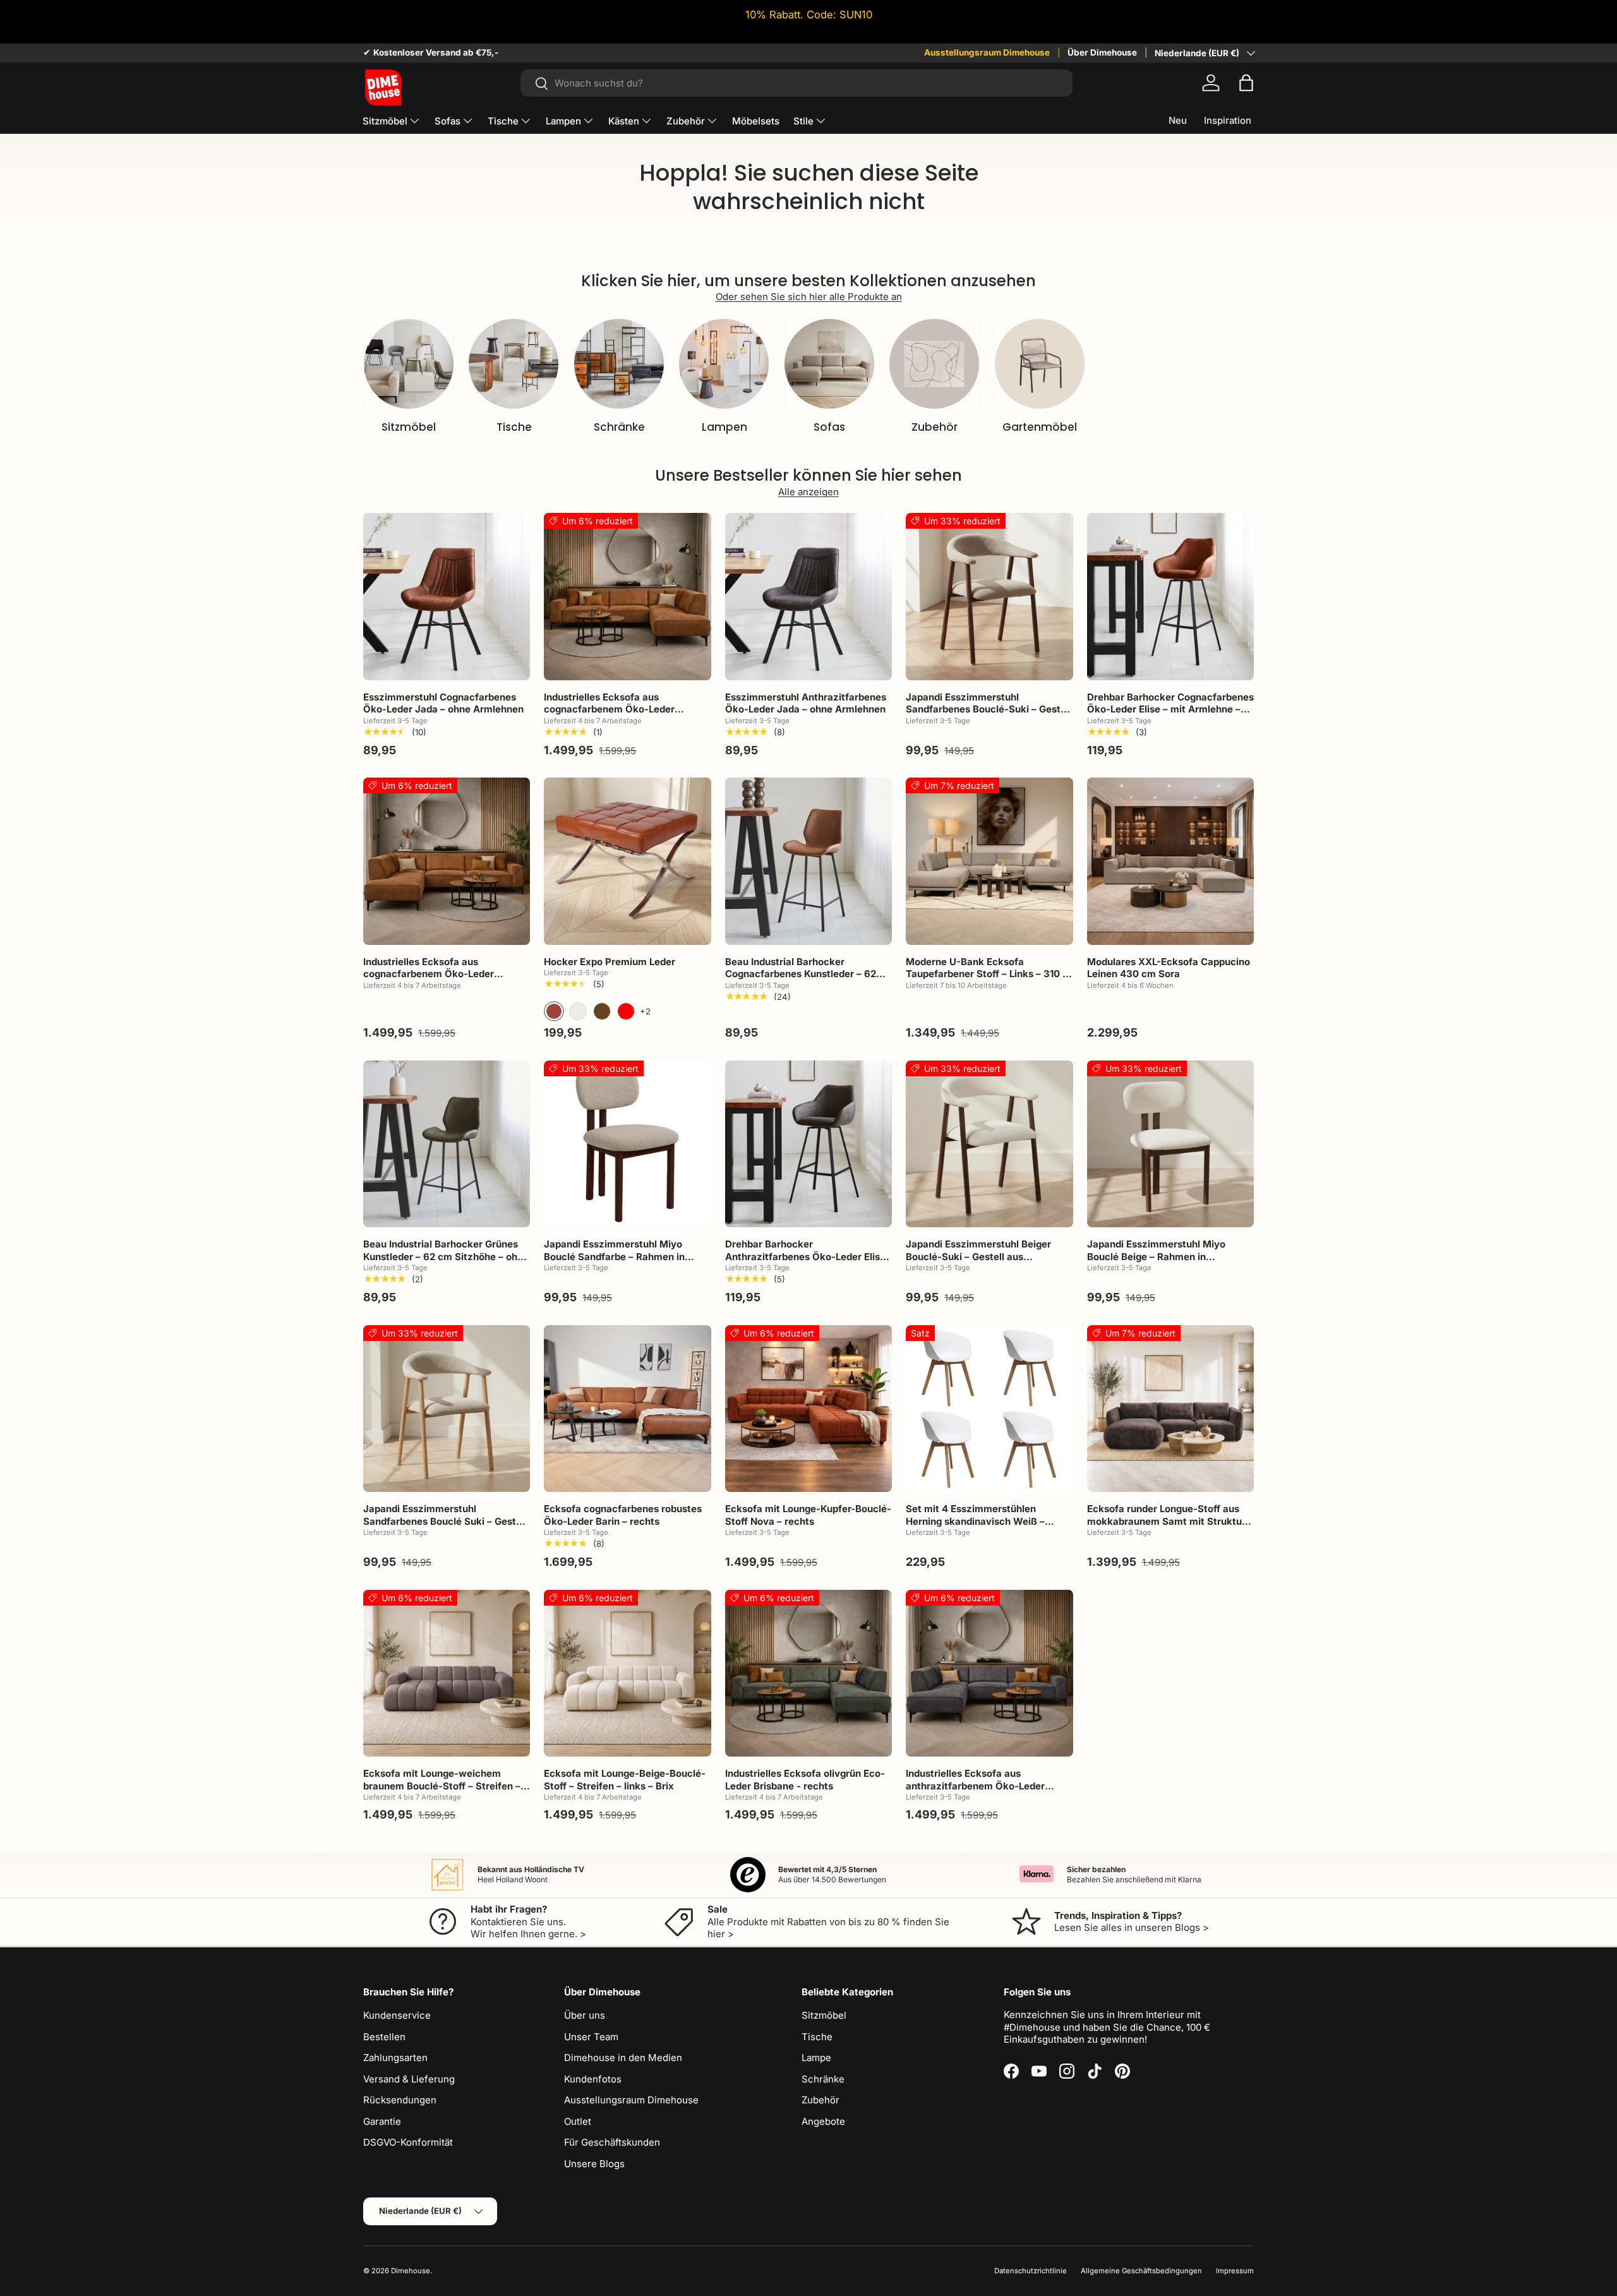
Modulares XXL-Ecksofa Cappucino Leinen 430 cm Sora (1169, 968)
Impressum (1235, 2271)
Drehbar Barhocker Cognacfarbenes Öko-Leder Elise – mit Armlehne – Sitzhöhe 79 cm (1170, 709)
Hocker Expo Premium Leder (610, 962)
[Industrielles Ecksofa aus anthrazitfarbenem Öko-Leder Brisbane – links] (989, 1673)
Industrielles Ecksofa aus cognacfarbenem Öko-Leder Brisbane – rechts (609, 709)
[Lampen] (724, 364)
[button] (1246, 83)
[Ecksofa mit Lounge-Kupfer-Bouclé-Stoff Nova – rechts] (808, 1409)
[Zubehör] (934, 364)
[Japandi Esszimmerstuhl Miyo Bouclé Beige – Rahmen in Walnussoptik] (1170, 1144)
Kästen (624, 121)
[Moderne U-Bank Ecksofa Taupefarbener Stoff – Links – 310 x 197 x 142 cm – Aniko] (989, 861)
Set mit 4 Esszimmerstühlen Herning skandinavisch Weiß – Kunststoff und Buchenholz (975, 1521)
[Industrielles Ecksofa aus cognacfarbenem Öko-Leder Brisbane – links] (447, 861)
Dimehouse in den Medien (623, 2058)
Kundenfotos (593, 2079)
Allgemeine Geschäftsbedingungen (1141, 2271)
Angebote (823, 2121)
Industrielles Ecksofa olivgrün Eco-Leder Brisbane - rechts (805, 1780)
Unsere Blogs (594, 2164)
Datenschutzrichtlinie (1031, 2271)
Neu (1178, 120)
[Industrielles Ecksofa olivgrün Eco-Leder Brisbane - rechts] (808, 1673)
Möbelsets (756, 121)
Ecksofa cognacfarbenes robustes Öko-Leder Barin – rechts (623, 1515)
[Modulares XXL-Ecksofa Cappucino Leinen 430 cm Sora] (1170, 861)
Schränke (619, 427)
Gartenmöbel (1040, 427)
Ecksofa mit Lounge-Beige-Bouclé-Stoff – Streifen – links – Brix (625, 1780)
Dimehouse (411, 2271)
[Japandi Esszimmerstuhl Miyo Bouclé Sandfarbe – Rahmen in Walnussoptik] (627, 1144)
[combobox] (796, 83)
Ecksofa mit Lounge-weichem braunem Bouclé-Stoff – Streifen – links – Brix (442, 1786)
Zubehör (686, 121)
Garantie (382, 2121)
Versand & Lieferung (409, 2079)
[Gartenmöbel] (1040, 364)
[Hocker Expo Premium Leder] (627, 861)
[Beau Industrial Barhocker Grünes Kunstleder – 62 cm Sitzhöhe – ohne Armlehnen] (447, 1144)
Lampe (816, 2058)
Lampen (563, 121)
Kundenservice (397, 2015)
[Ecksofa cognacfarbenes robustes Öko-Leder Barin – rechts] (627, 1409)
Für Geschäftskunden (612, 2142)
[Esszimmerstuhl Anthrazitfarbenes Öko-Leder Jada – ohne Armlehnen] (808, 596)
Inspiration (1228, 120)
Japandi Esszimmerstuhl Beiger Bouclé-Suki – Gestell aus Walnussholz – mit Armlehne (978, 1256)
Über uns (585, 2015)
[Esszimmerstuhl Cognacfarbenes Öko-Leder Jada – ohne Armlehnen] (447, 596)
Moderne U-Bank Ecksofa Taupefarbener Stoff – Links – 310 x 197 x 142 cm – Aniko (987, 974)
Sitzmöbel (385, 121)
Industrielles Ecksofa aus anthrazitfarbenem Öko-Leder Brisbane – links (975, 1786)
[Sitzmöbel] (409, 364)
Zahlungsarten (395, 2058)
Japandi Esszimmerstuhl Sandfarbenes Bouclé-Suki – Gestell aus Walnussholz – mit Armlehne (989, 709)
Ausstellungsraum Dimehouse (987, 52)
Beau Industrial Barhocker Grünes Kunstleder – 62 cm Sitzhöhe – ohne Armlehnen (446, 1256)
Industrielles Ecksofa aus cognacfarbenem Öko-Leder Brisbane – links (429, 974)
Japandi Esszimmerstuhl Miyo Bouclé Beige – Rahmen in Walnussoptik (1156, 1256)
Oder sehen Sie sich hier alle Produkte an (809, 297)
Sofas (448, 121)
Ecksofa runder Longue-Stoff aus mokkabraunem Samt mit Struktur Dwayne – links (1166, 1521)
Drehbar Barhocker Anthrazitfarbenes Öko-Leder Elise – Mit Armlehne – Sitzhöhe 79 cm (805, 1256)
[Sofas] (829, 364)
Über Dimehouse (1102, 52)
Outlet (578, 2121)
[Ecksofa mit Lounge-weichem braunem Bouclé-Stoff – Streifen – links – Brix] (447, 1673)
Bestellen (384, 2037)
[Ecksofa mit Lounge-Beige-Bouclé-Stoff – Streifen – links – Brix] (627, 1673)
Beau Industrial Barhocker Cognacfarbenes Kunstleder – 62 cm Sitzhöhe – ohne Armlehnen (801, 974)
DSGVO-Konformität (408, 2142)
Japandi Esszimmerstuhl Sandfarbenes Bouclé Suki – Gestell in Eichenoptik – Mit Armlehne (445, 1521)
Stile (803, 121)
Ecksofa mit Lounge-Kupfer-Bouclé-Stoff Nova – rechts (808, 1515)
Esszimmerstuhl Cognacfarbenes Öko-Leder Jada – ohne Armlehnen (443, 703)
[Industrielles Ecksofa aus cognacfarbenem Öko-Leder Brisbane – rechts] (627, 596)
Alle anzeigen (808, 492)
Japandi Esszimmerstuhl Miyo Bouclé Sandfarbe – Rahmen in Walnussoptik (614, 1256)
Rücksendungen (400, 2100)
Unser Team (591, 2037)
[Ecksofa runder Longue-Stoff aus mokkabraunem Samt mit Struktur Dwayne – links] (1170, 1409)
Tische (503, 121)
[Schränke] (619, 364)
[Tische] (514, 364)
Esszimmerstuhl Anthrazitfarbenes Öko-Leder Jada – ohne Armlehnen (806, 703)
